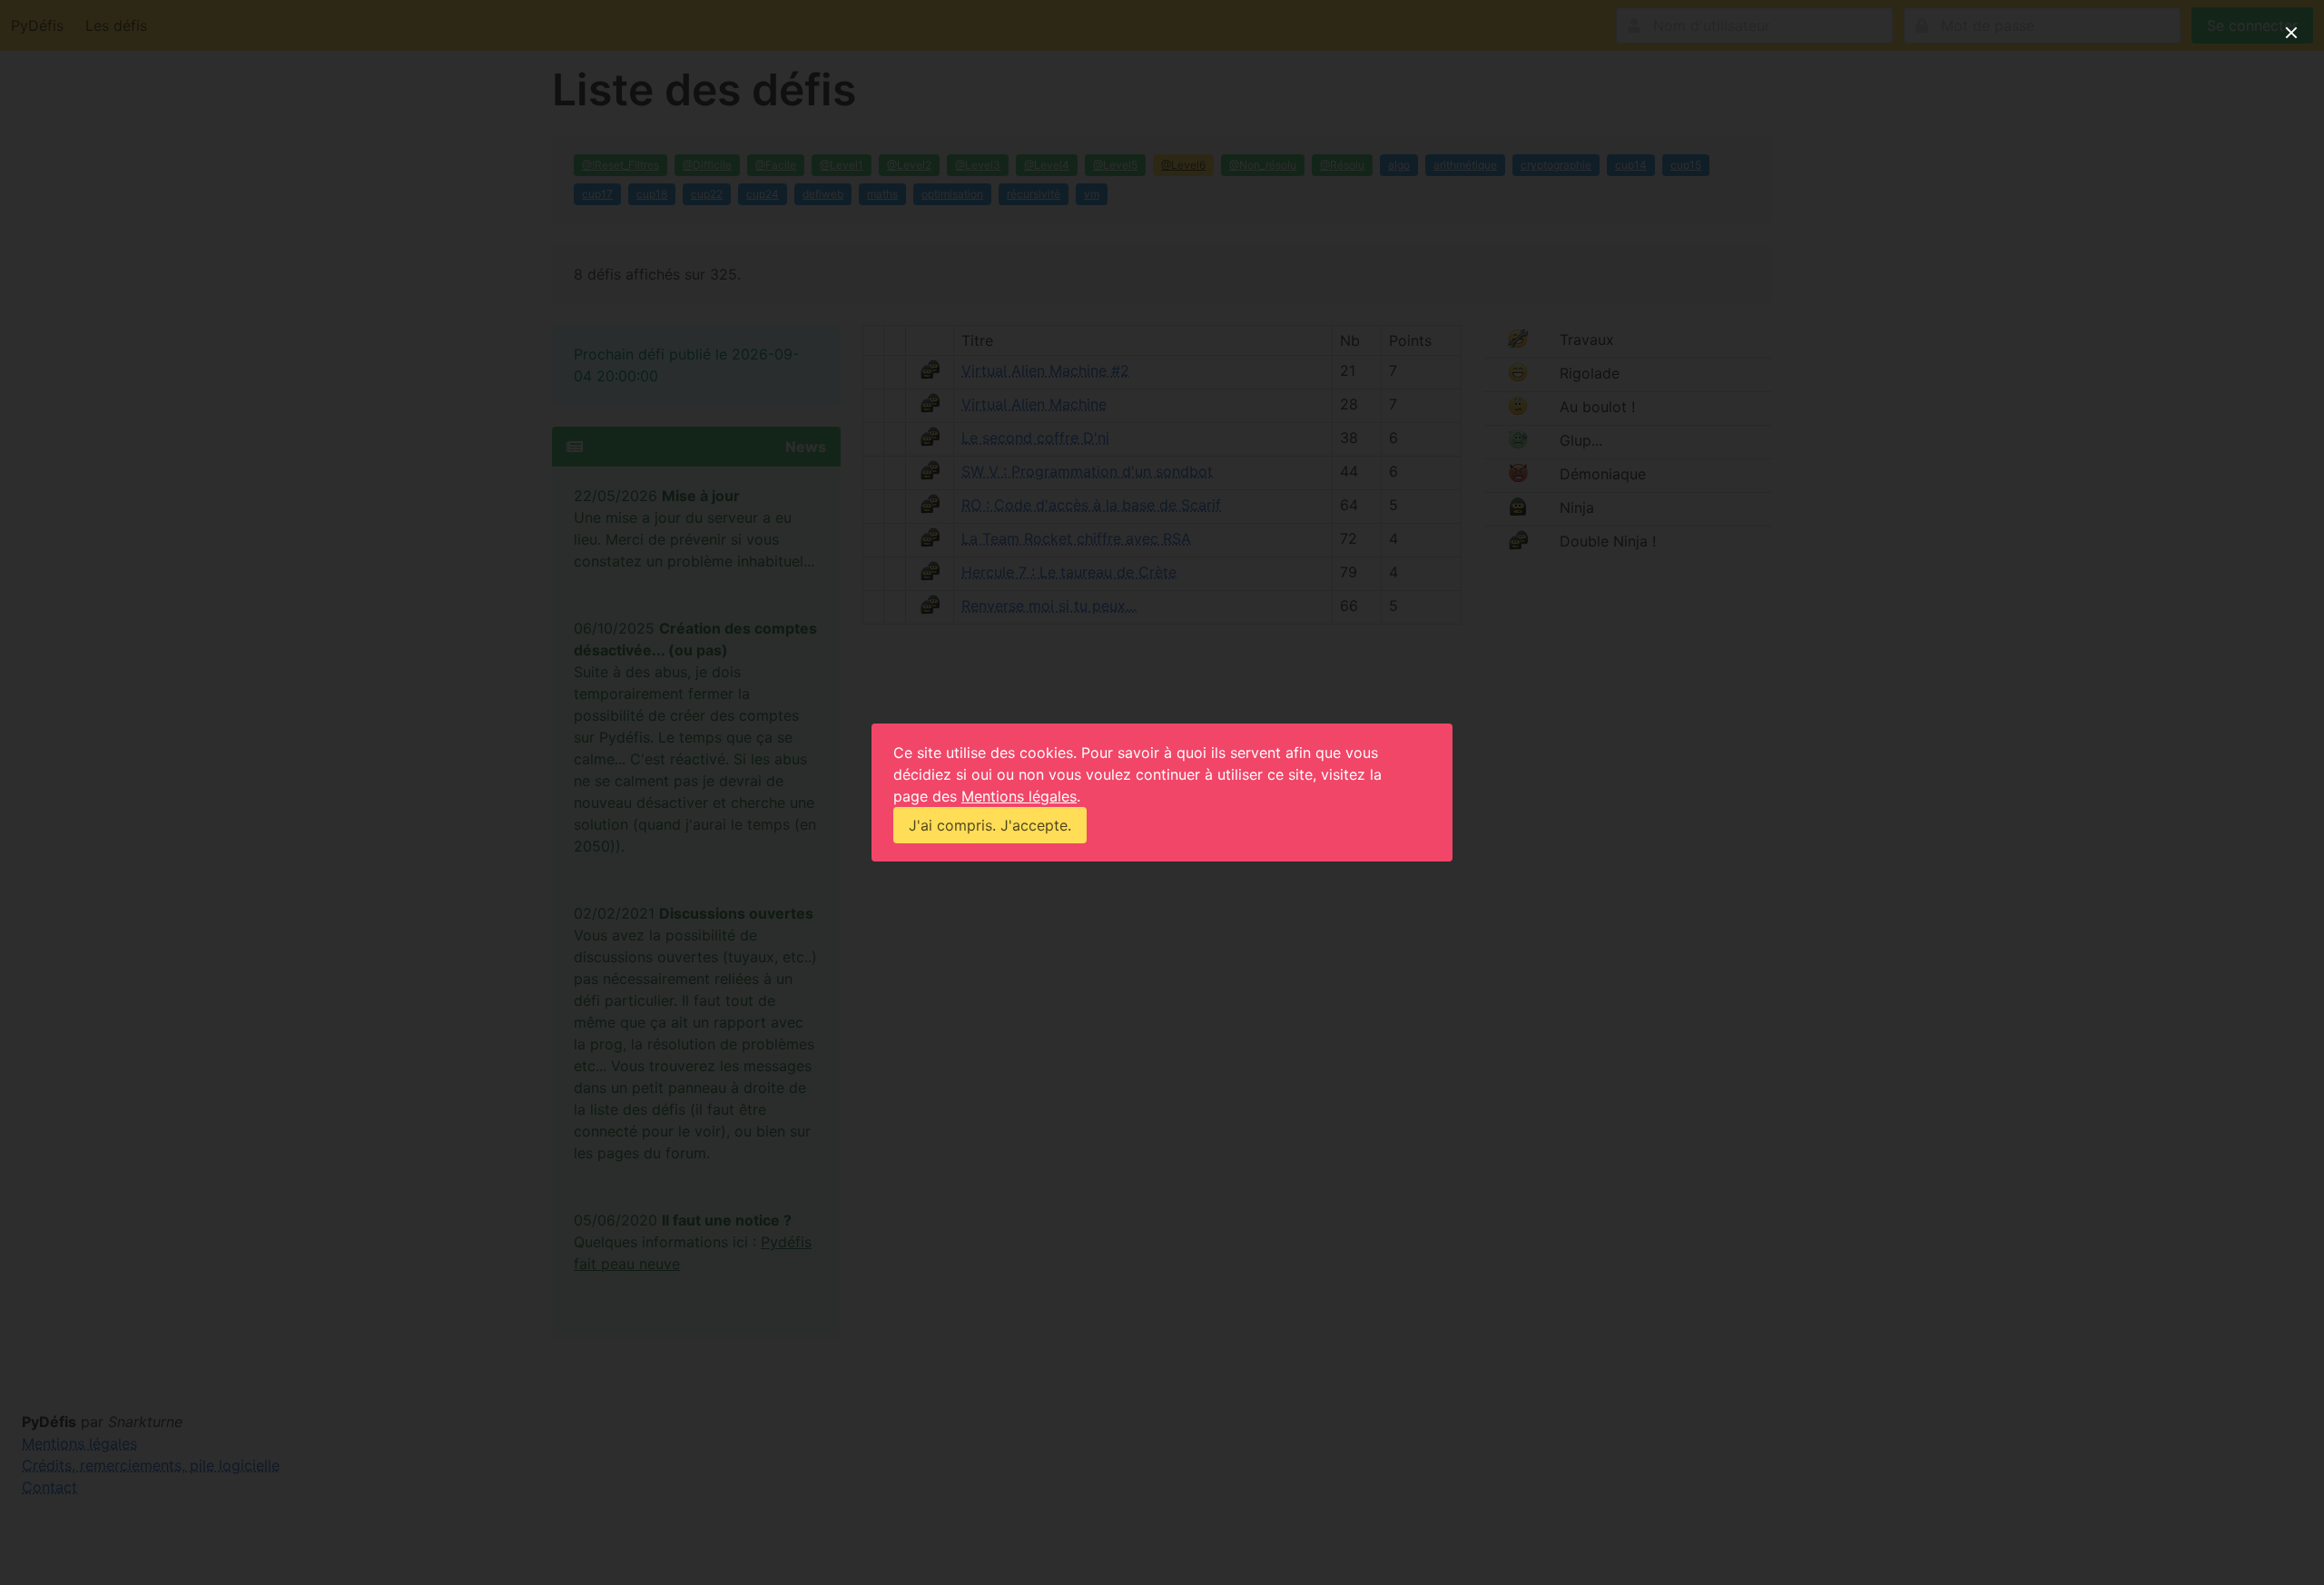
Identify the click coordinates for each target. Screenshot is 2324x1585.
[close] (2291, 33)
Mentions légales (1019, 796)
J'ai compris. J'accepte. (990, 825)
